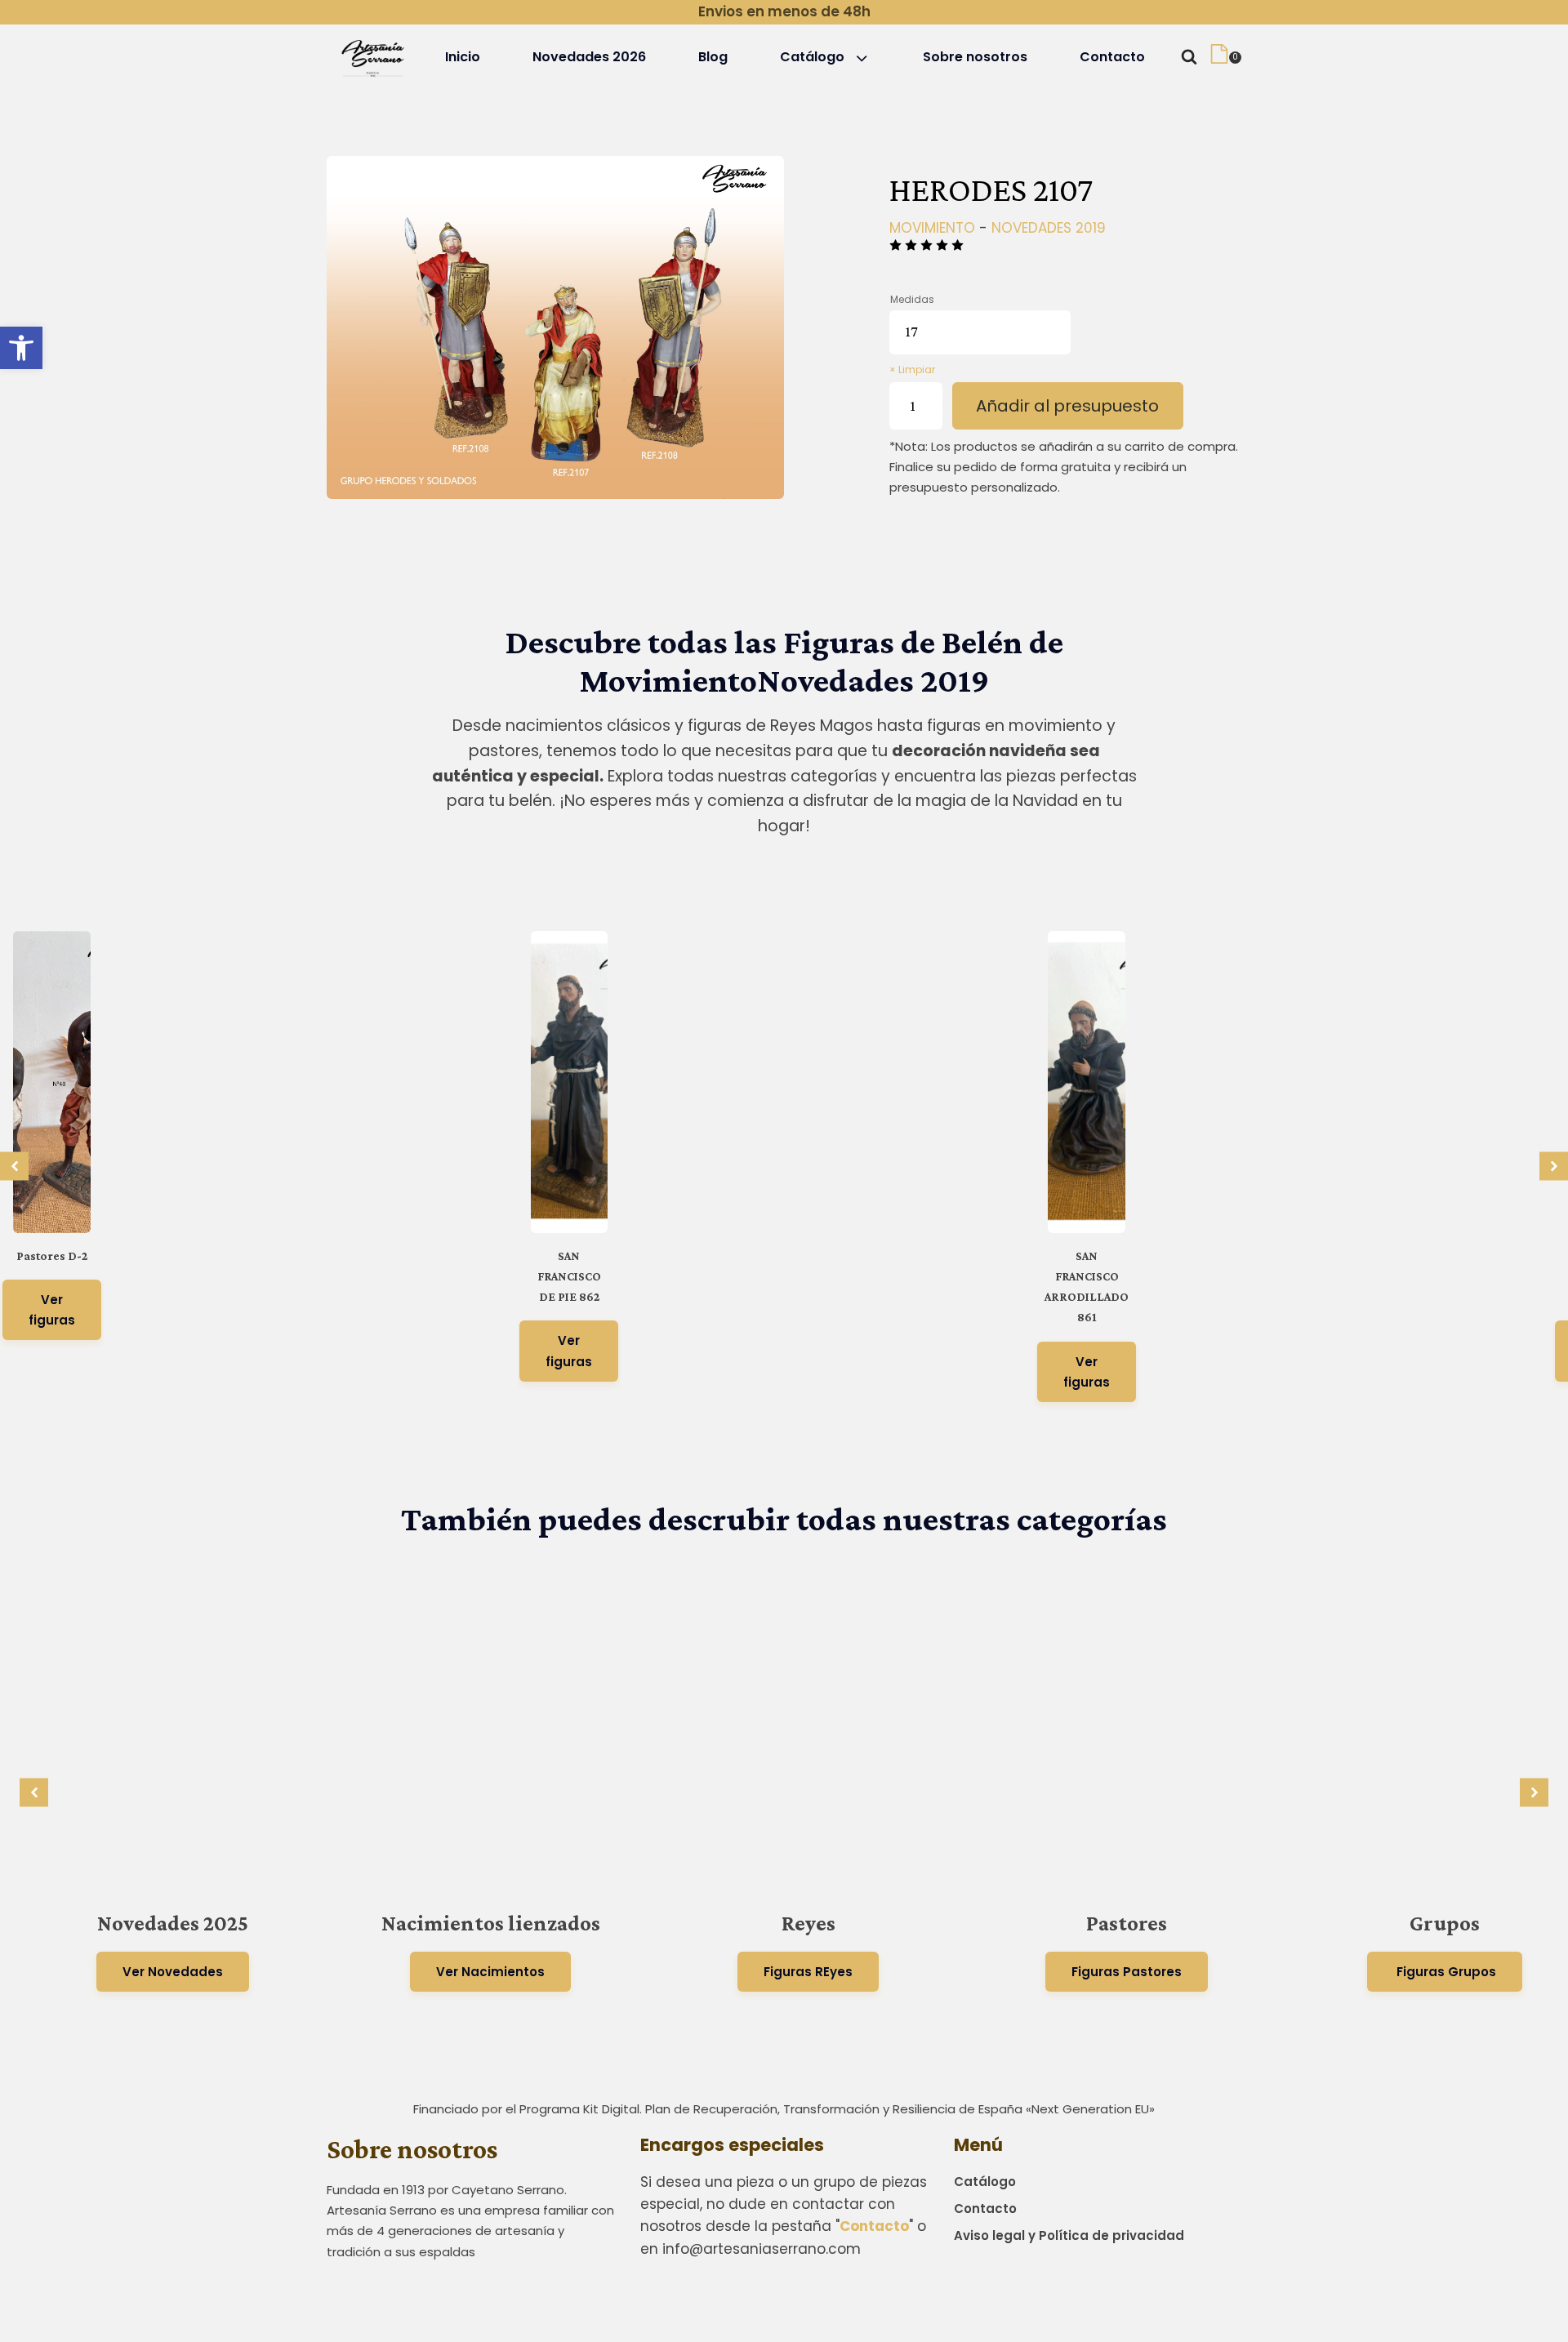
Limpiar (917, 370)
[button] (21, 348)
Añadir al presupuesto (1067, 406)
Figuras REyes (808, 1972)
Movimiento (932, 228)
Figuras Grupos (1445, 1972)
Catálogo (812, 57)
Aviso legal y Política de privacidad (1069, 2235)
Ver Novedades (173, 1972)
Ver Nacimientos (490, 1972)
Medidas (912, 299)
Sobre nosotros (975, 57)
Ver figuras (52, 1310)
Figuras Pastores (1127, 1972)
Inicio (463, 57)
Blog (713, 57)
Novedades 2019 (1049, 228)
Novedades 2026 (589, 57)
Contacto (1112, 57)
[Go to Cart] (1225, 57)
